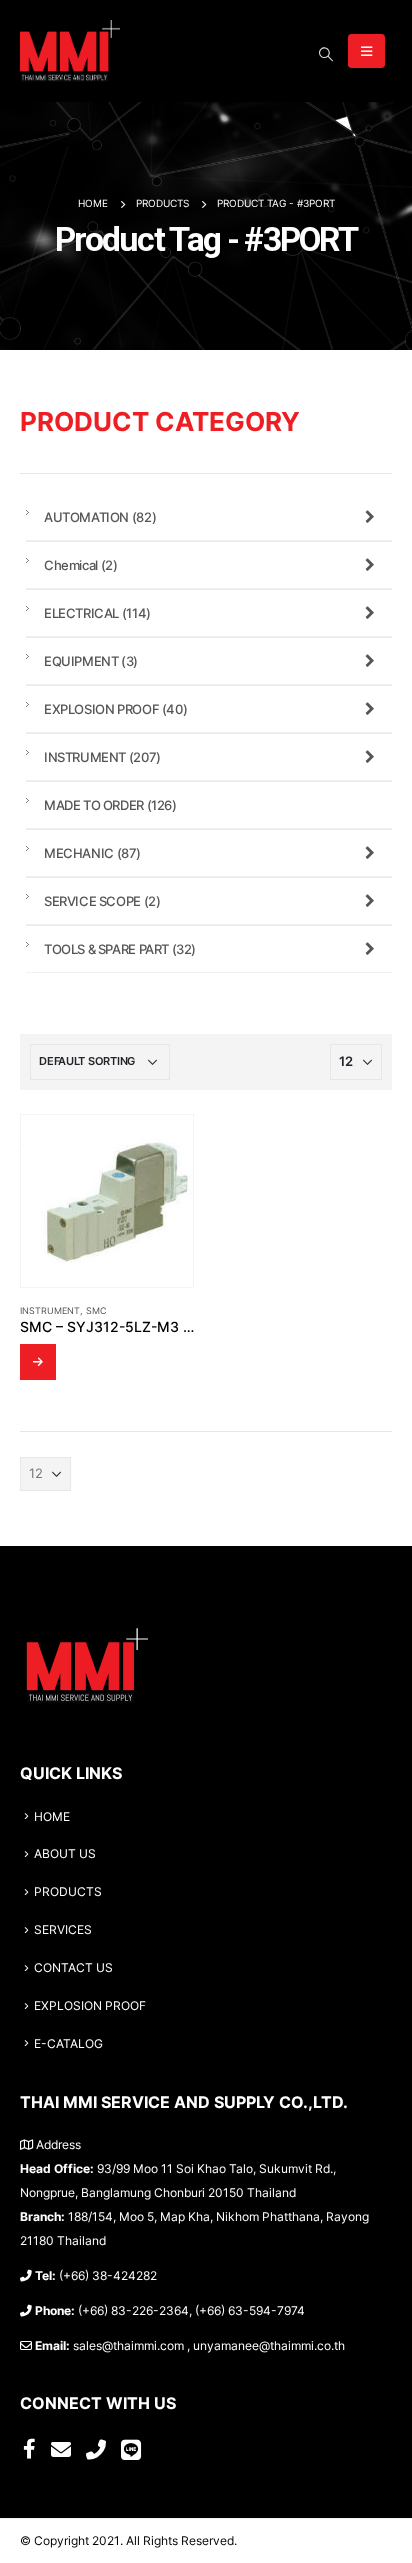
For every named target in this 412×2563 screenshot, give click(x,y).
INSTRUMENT (50, 1310)
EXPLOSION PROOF (115, 709)
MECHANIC (92, 853)
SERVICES (63, 1930)
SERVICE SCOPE (102, 901)
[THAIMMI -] (70, 51)
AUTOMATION (100, 517)
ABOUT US (65, 1854)
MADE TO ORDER (110, 805)
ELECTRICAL (97, 613)
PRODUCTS (68, 1892)
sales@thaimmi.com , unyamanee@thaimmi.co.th (209, 2346)
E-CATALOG (68, 2044)
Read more (38, 1362)
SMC (96, 1310)
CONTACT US (73, 1968)
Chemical (80, 565)
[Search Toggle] (325, 54)
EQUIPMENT (91, 661)
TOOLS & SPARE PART (120, 949)
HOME (52, 1817)
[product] (107, 1201)
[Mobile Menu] (366, 51)
